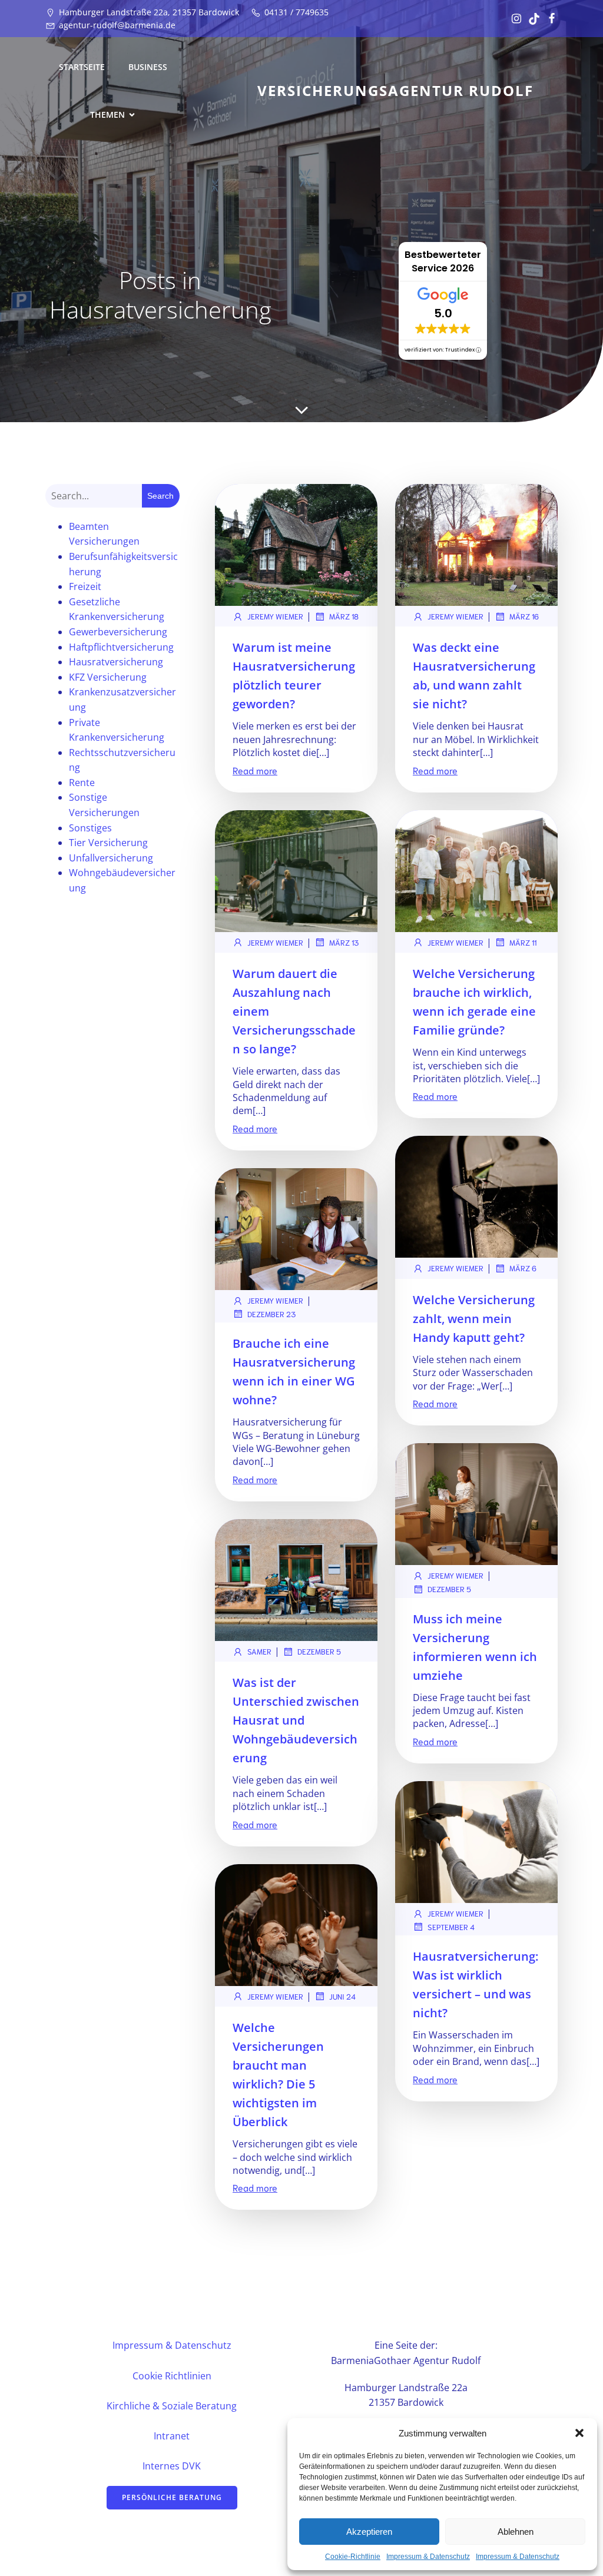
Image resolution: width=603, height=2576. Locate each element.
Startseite (82, 67)
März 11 (523, 942)
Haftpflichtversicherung (121, 647)
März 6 (523, 1268)
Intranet (172, 2436)
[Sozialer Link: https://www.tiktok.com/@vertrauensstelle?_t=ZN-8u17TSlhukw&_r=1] (531, 19)
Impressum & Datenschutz (428, 2557)
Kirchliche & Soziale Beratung (172, 2406)
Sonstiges (90, 828)
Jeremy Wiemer (275, 616)
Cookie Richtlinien (172, 2376)
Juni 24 (342, 1996)
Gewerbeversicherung (118, 632)
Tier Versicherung (108, 843)
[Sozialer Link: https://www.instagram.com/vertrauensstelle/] (513, 19)
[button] (579, 2433)
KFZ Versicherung (108, 677)
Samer (259, 1651)
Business (148, 67)
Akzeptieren (369, 2532)
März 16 (524, 616)
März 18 (344, 616)
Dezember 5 (449, 1589)
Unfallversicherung (111, 858)
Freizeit (85, 586)
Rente (82, 783)
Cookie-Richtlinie (353, 2557)
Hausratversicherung (116, 662)
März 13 (344, 942)
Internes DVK (172, 2466)
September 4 (451, 1927)
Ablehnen (516, 2532)
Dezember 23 (271, 1314)
